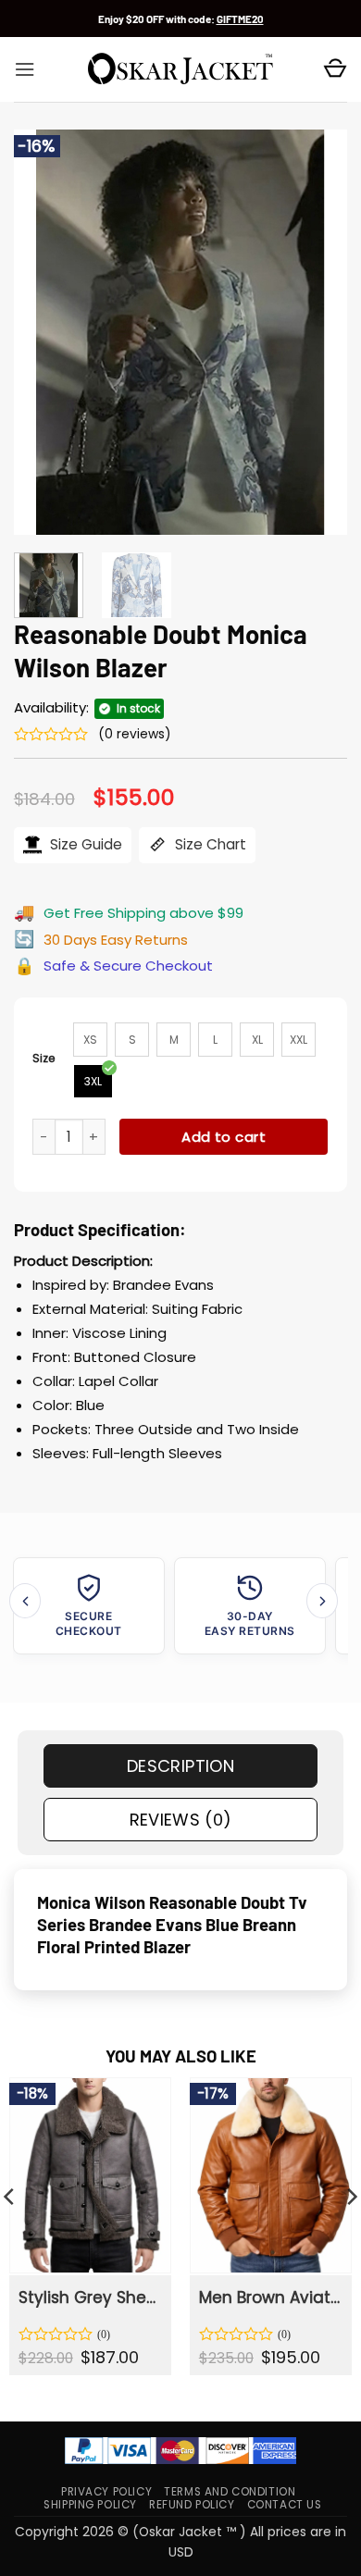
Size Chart (209, 844)
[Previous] (44, 332)
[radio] (90, 1040)
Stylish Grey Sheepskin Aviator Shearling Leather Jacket (89, 2297)
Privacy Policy (106, 2492)
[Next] (317, 332)
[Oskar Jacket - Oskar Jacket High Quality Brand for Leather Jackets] (180, 69)
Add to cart (224, 1137)
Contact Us (285, 2505)
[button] (25, 69)
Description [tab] (180, 1766)
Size (44, 1058)
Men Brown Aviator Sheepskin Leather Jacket (269, 2297)
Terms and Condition (230, 2492)
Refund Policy (192, 2505)
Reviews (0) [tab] (181, 1820)
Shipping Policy (90, 2505)
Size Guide (84, 844)
